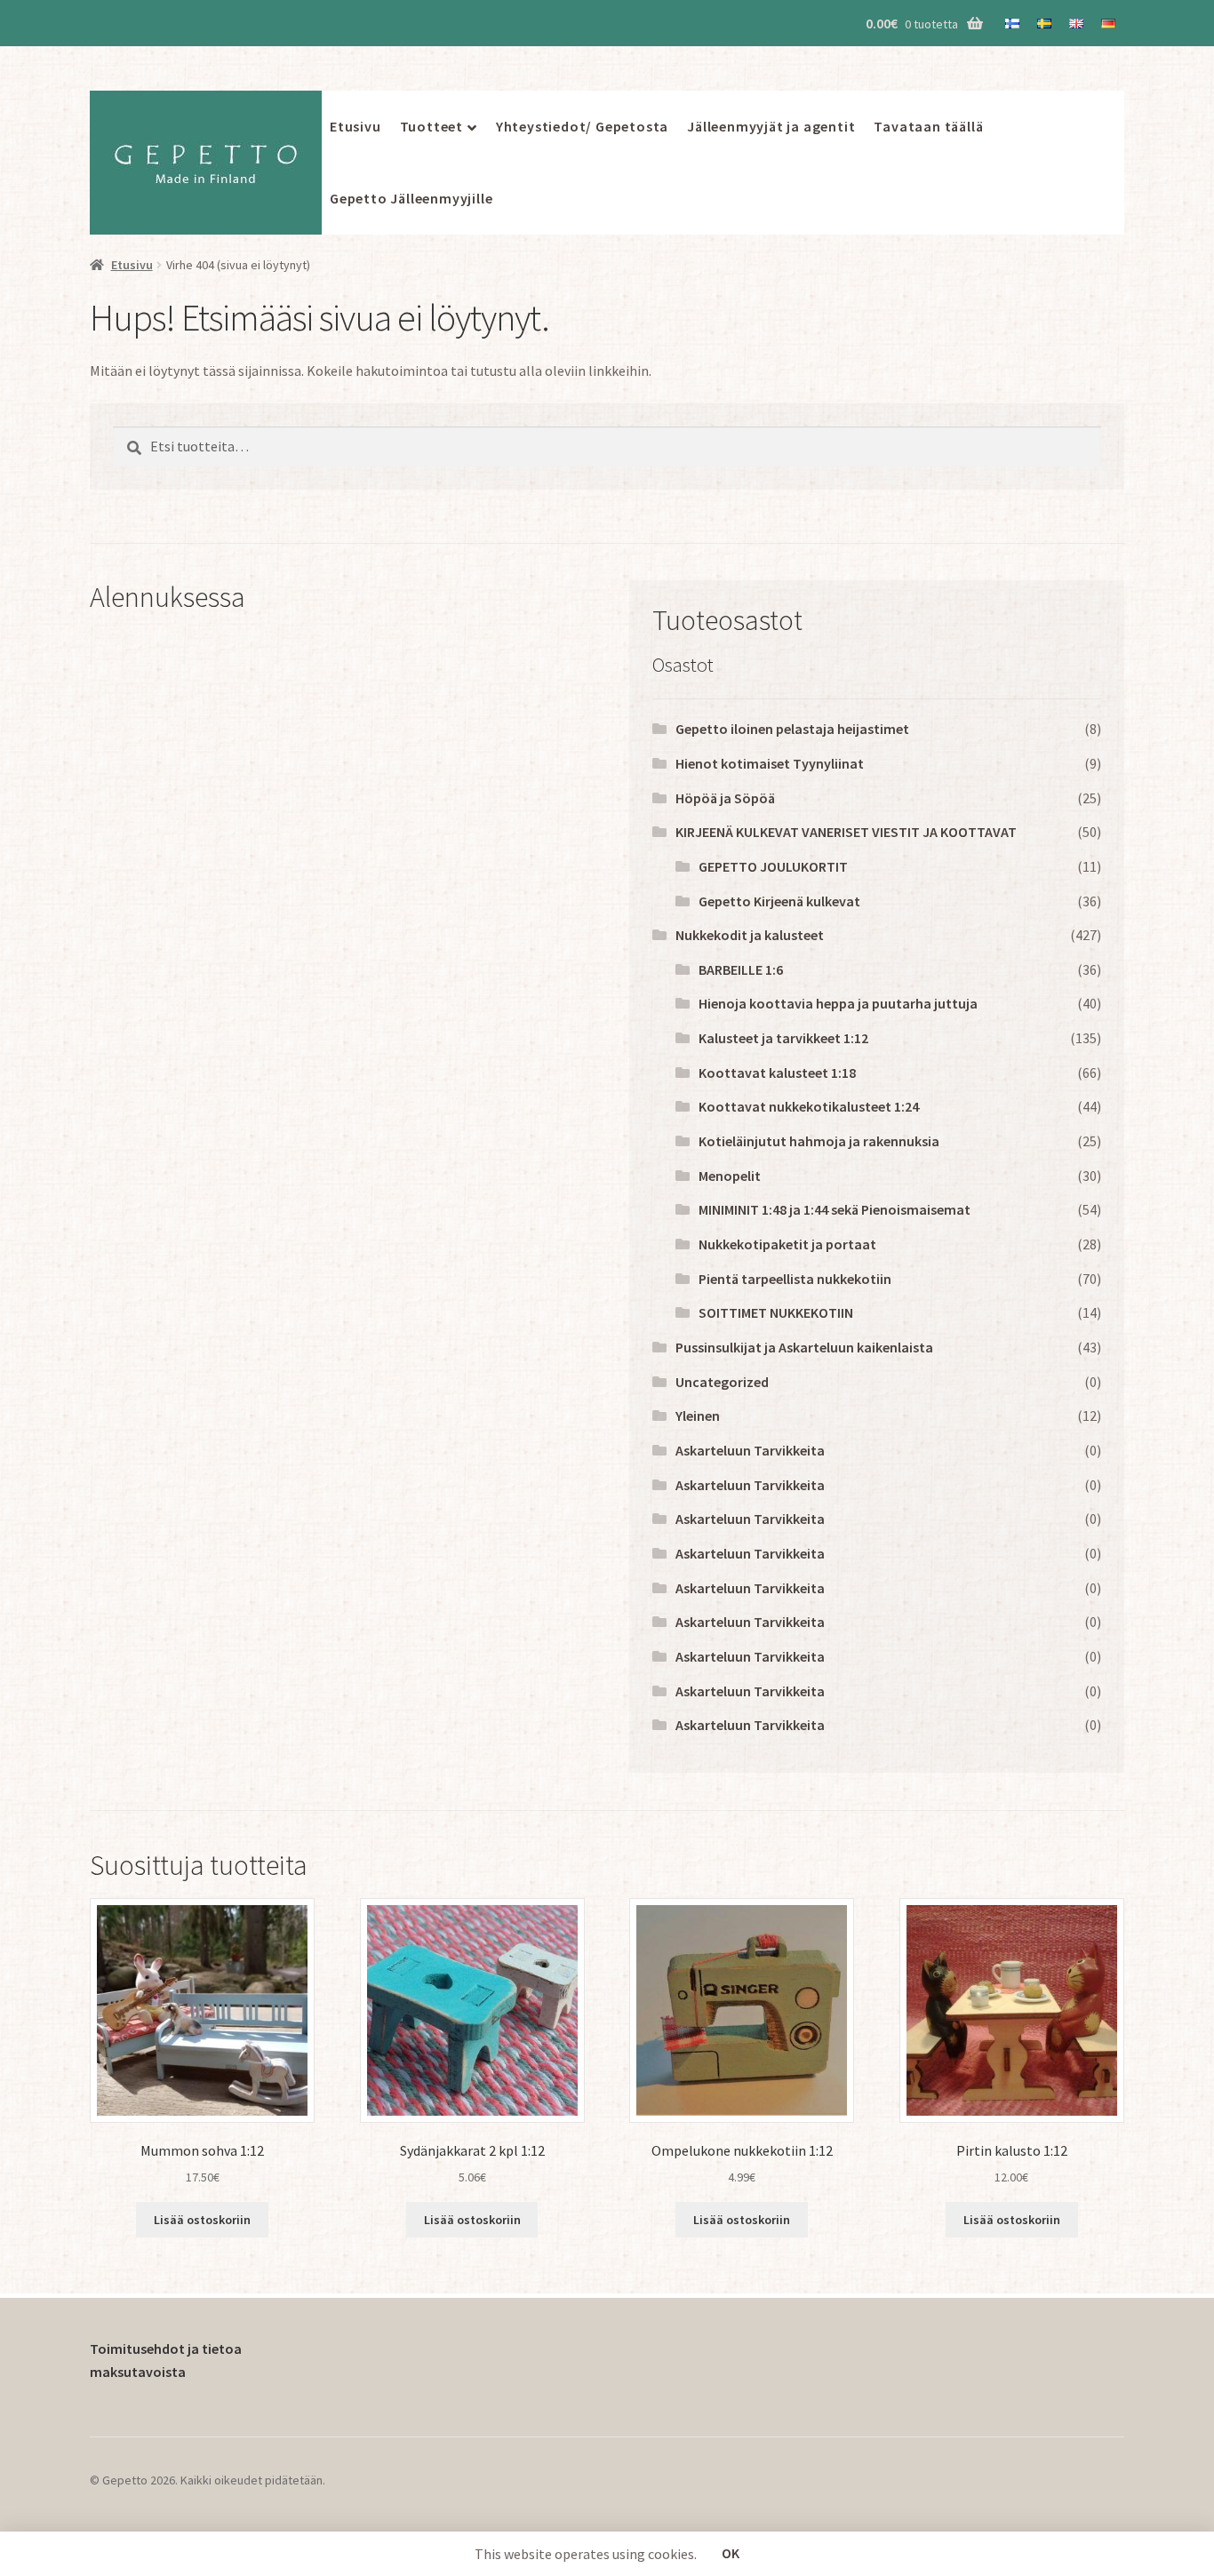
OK (731, 2553)
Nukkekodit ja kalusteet (750, 935)
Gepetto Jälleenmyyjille (411, 198)
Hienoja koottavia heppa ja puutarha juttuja (838, 1003)
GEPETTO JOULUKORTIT (773, 866)
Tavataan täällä (928, 126)
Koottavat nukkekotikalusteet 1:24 (809, 1106)
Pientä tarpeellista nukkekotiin (795, 1279)
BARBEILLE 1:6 (741, 969)
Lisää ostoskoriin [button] (202, 2220)
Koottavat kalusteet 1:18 (777, 1073)
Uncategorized (722, 1382)
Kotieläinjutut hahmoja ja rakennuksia (819, 1141)
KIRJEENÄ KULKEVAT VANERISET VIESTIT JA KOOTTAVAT (846, 832)
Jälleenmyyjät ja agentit (771, 126)
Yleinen (698, 1416)
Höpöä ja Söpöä (725, 798)
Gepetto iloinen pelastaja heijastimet (792, 729)
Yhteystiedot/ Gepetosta (582, 126)
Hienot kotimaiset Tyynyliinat (770, 763)
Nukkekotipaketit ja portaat (787, 1244)
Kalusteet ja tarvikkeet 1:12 (783, 1038)
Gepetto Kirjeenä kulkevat (779, 901)
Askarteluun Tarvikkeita (750, 1450)
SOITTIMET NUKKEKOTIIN (776, 1312)
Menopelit (730, 1176)
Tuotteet (431, 126)
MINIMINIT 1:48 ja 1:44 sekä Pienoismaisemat (835, 1209)
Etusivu (355, 126)
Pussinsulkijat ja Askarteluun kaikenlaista (804, 1347)
